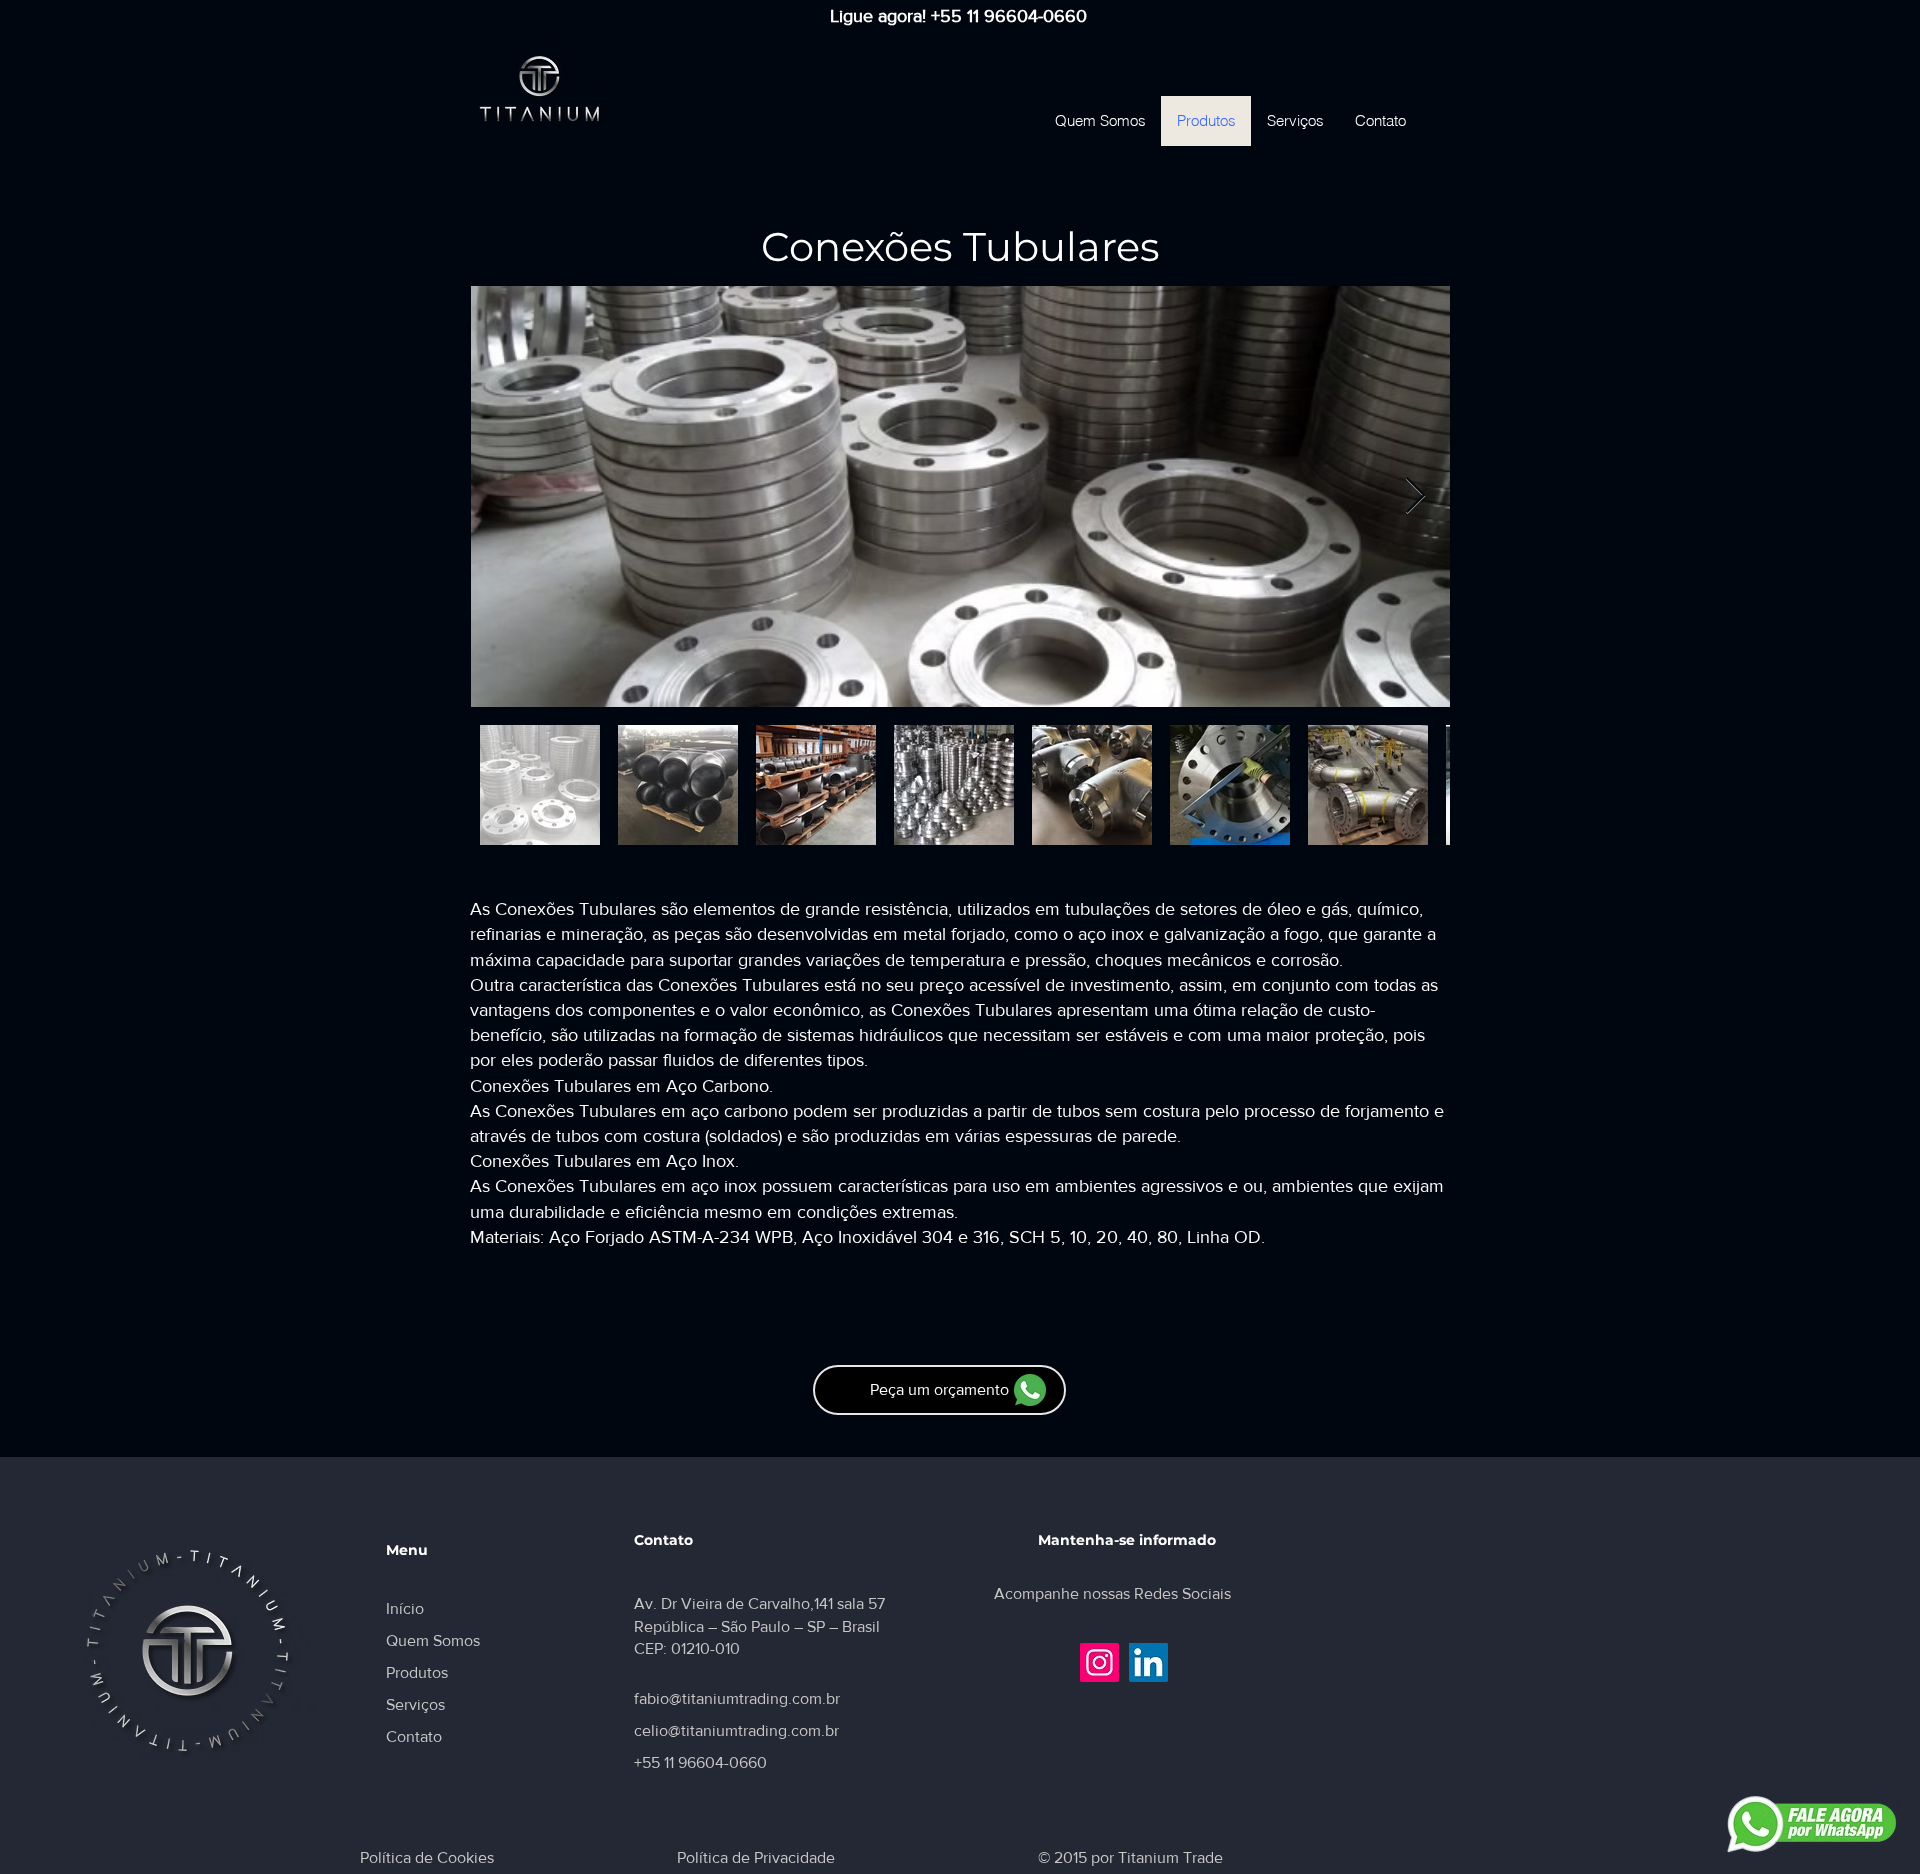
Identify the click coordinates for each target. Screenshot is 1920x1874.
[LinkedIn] (1148, 1662)
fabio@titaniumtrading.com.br (737, 1698)
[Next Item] (1415, 496)
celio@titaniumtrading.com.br (736, 1730)
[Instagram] (1099, 1662)
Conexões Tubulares (960, 246)
